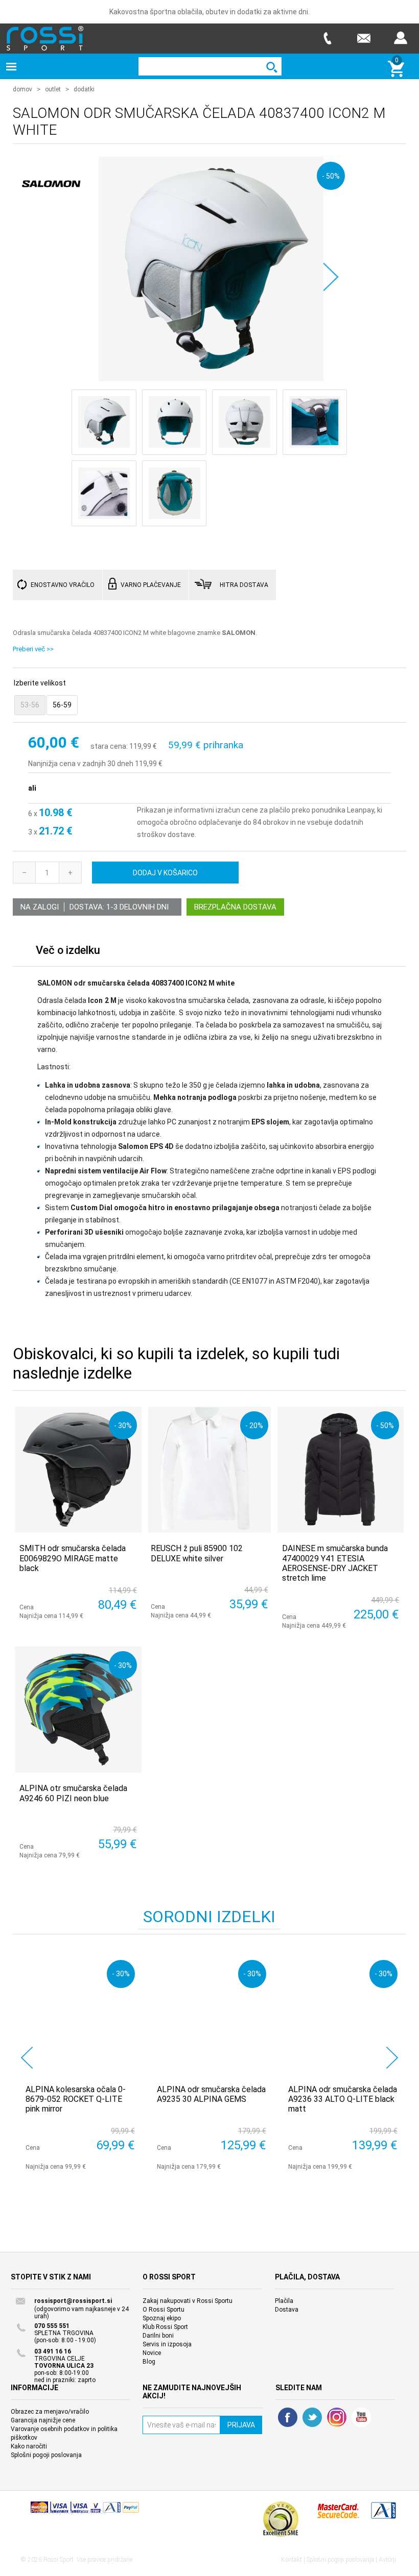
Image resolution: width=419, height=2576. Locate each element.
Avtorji (387, 2560)
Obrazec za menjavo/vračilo (50, 2412)
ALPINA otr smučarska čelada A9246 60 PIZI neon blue (73, 1793)
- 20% (254, 1425)
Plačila (284, 2301)
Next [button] (392, 2058)
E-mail (364, 38)
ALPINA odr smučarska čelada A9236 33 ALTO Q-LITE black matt (343, 2099)
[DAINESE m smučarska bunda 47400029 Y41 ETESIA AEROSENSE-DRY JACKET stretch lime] (341, 1470)
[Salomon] (51, 205)
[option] (78, 2063)
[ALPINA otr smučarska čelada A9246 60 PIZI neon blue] (78, 1710)
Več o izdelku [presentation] (68, 950)
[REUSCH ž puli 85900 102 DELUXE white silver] (209, 1470)
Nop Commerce (85, 2512)
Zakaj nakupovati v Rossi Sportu (188, 2301)
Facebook (288, 2417)
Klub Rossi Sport (165, 2327)
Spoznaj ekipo (162, 2318)
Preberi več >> (33, 649)
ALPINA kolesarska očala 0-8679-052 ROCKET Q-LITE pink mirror (76, 2099)
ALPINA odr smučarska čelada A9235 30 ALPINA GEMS (211, 2094)
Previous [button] (27, 2058)
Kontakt (292, 2560)
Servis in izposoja (167, 2344)
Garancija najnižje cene (43, 2420)
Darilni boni (158, 2336)
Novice (152, 2353)
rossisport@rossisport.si (73, 2301)
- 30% (123, 1425)
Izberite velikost (40, 683)
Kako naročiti (29, 2446)
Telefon (327, 38)
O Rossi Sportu (164, 2310)
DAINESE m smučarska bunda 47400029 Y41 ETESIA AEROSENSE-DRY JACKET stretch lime (335, 1563)
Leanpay (360, 810)
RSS (337, 2417)
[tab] (68, 953)
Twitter (312, 2417)
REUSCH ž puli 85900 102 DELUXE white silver (197, 1553)
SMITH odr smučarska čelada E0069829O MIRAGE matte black (73, 1558)
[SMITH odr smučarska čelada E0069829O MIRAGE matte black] (78, 1470)
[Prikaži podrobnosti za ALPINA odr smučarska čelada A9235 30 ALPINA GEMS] (212, 2015)
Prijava (401, 38)
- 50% (331, 176)
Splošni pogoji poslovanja (46, 2455)
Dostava (287, 2310)
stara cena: (109, 746)
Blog (149, 2362)
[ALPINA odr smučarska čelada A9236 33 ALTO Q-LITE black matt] (343, 2015)
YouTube (361, 2417)
